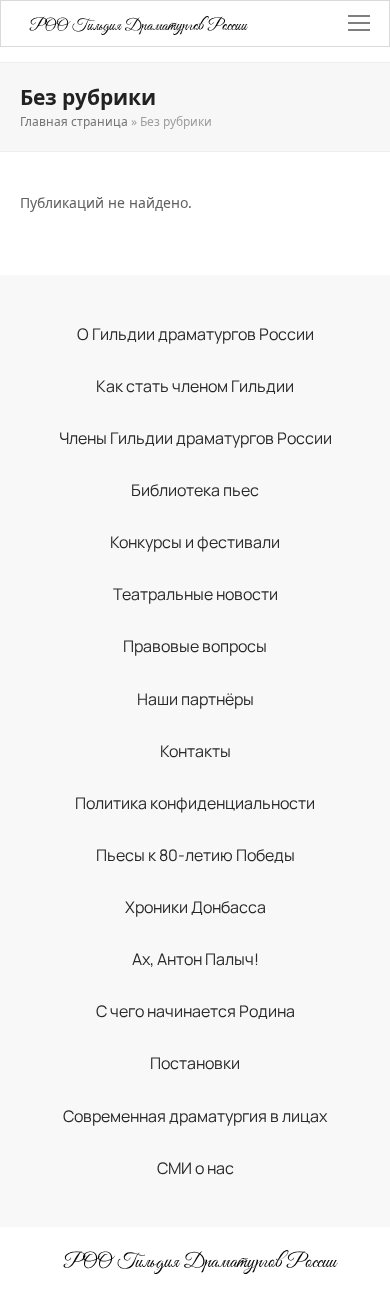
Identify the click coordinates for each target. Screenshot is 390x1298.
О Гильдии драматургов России (195, 334)
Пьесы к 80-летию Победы (195, 855)
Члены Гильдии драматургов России (195, 438)
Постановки (195, 1063)
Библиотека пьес (195, 490)
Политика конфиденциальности (195, 803)
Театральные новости (195, 594)
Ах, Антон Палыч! (195, 959)
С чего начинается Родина (195, 1011)
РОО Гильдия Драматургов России (138, 26)
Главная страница (74, 121)
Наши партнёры (195, 699)
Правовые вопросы (195, 646)
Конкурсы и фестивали (195, 542)
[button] (359, 23)
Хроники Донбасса (195, 907)
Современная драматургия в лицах (195, 1116)
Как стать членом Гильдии (195, 386)
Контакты (195, 751)
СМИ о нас (195, 1168)
